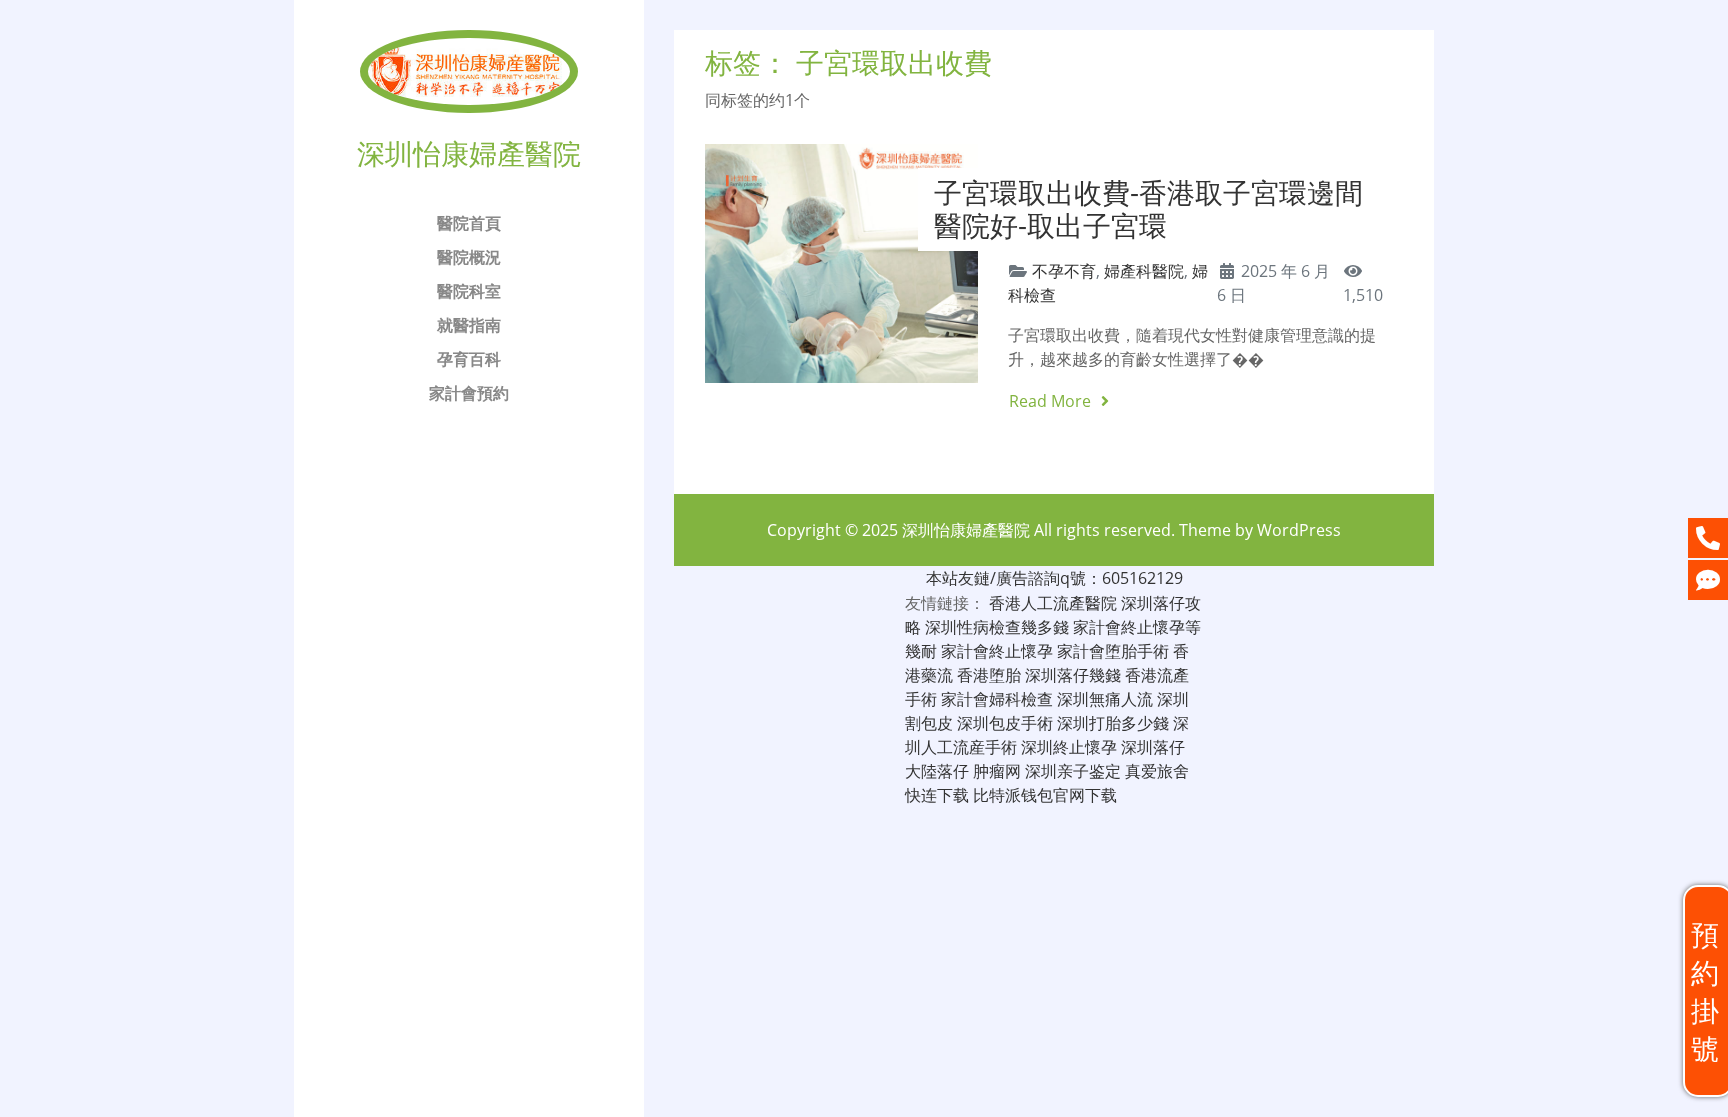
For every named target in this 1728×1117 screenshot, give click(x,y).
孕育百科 (469, 359)
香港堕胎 (989, 675)
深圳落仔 (1153, 747)
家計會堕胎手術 (1113, 651)
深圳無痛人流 (1105, 699)
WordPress (1299, 530)
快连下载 (937, 795)
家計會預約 (469, 393)
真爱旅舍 (1157, 771)
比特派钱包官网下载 (1045, 795)
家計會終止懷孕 (997, 651)
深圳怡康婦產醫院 (966, 530)
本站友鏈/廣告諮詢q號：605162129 (1054, 578)
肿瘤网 (997, 771)
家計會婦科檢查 (997, 699)
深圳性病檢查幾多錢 (997, 627)
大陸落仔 (937, 771)
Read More (1052, 401)
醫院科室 (469, 291)
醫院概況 (469, 257)
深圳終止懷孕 (1069, 747)
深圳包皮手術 (1005, 723)
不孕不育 (1064, 271)
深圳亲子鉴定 (1073, 771)
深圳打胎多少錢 (1113, 723)
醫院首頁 (469, 223)
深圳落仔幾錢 (1073, 675)
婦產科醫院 (1144, 271)
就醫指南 (469, 325)
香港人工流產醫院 (1053, 603)
